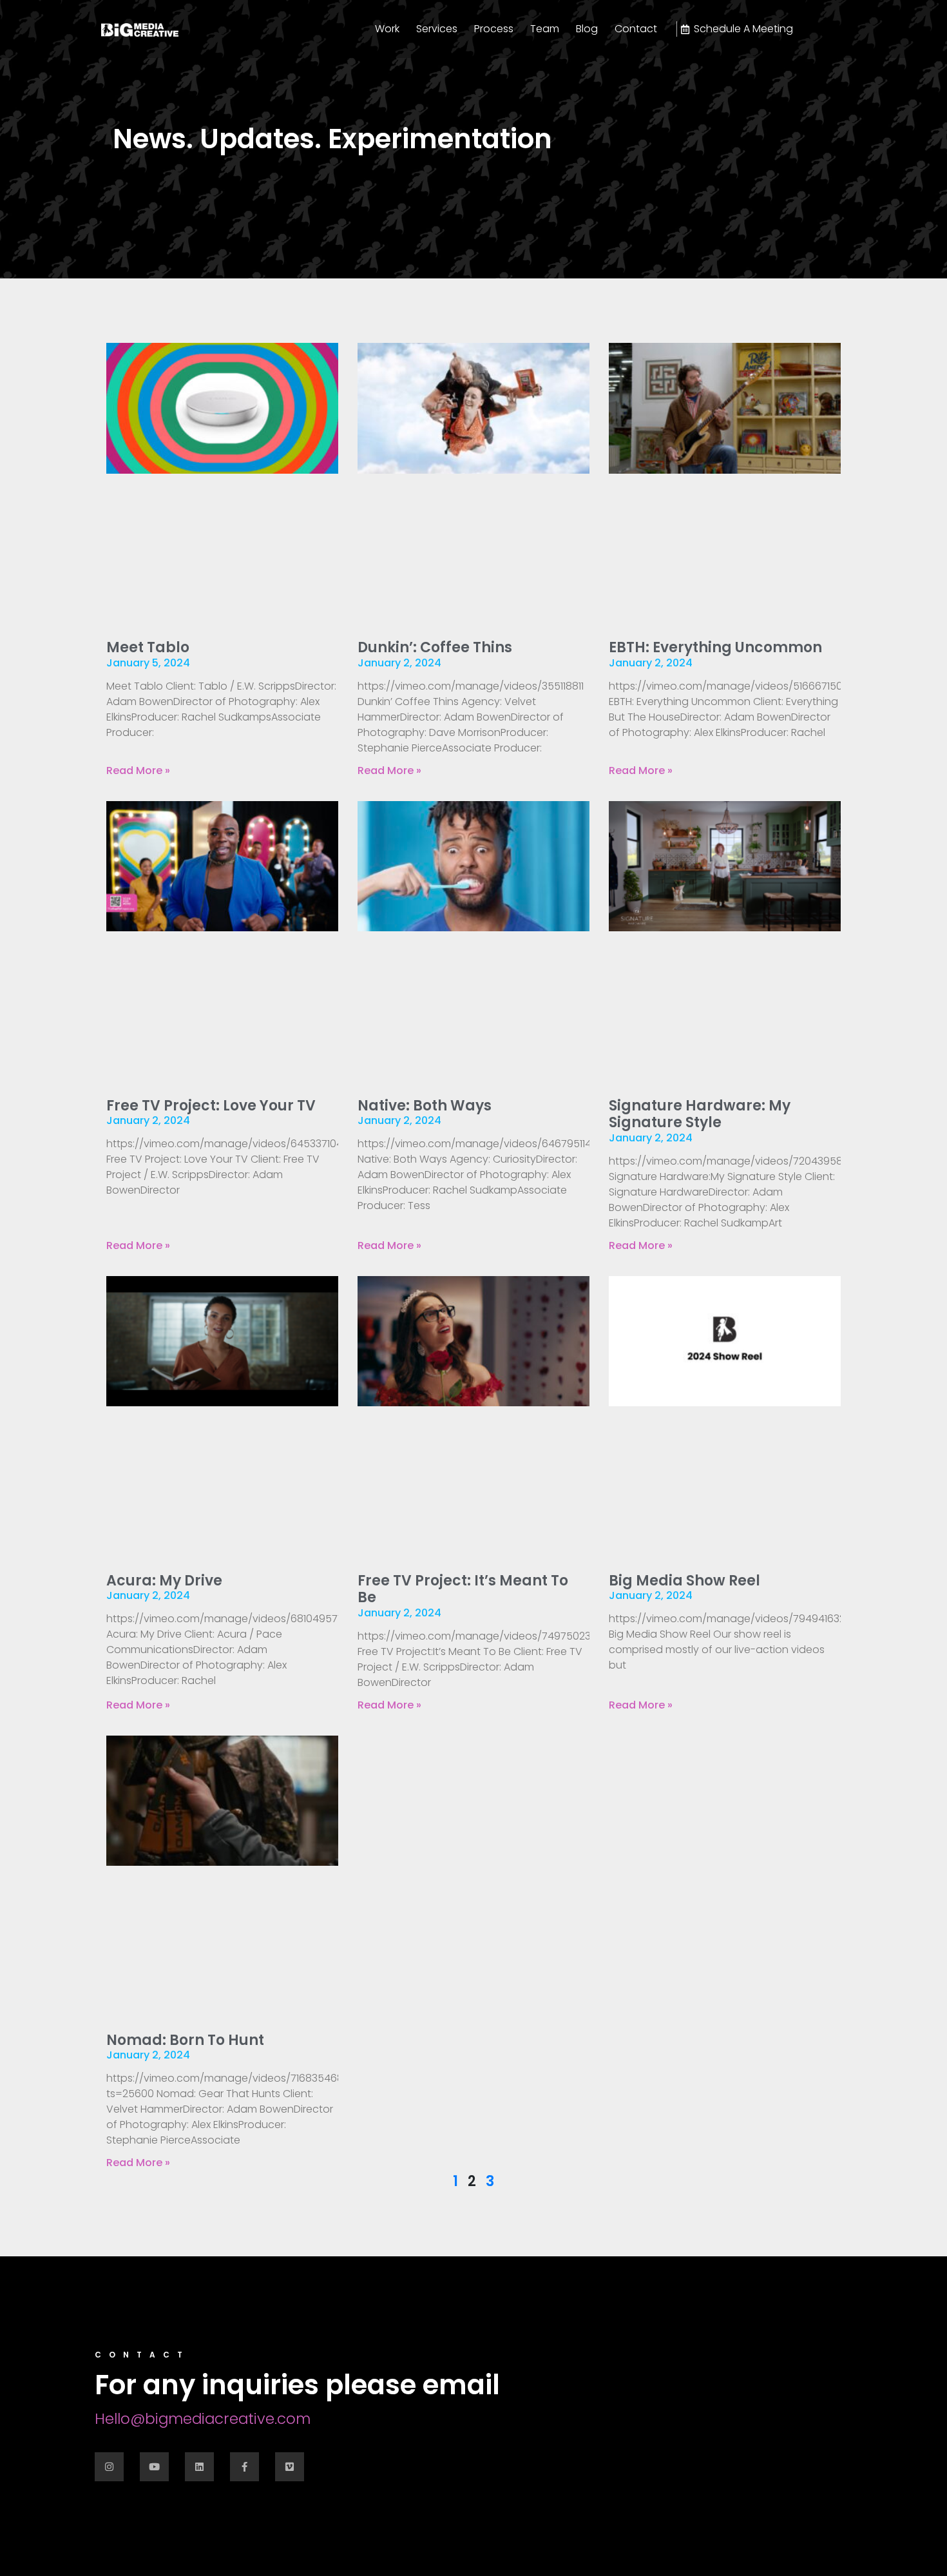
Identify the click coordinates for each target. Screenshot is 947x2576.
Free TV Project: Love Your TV (211, 1106)
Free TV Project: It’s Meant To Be (463, 1589)
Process (494, 29)
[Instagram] (109, 2467)
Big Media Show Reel (684, 1581)
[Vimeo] (290, 2467)
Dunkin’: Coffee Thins (435, 647)
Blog (587, 29)
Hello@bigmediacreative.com (203, 2419)
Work (387, 29)
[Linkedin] (199, 2467)
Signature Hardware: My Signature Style (700, 1114)
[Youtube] (154, 2467)
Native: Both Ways (425, 1106)
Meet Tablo (148, 647)
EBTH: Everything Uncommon (715, 647)
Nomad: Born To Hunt (185, 2040)
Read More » (138, 770)
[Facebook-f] (244, 2467)
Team (545, 29)
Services (437, 29)
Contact (636, 29)
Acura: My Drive (164, 1581)
